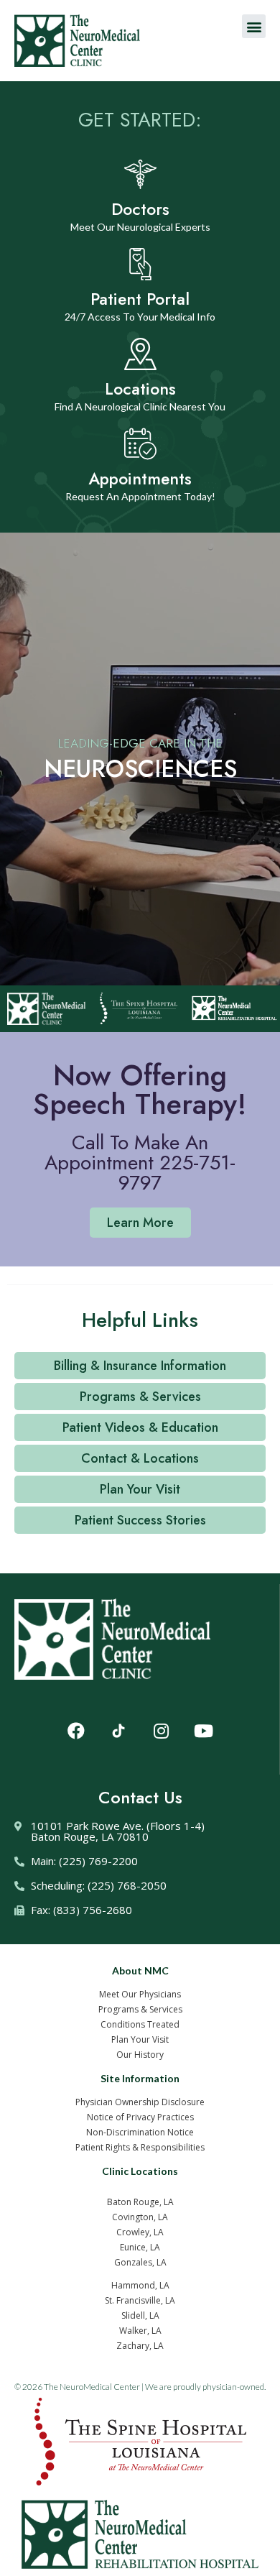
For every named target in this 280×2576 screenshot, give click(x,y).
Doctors (140, 209)
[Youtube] (203, 1731)
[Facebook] (76, 1731)
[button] (254, 26)
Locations (140, 389)
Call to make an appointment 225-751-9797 (140, 1163)
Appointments (140, 479)
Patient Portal (140, 299)
